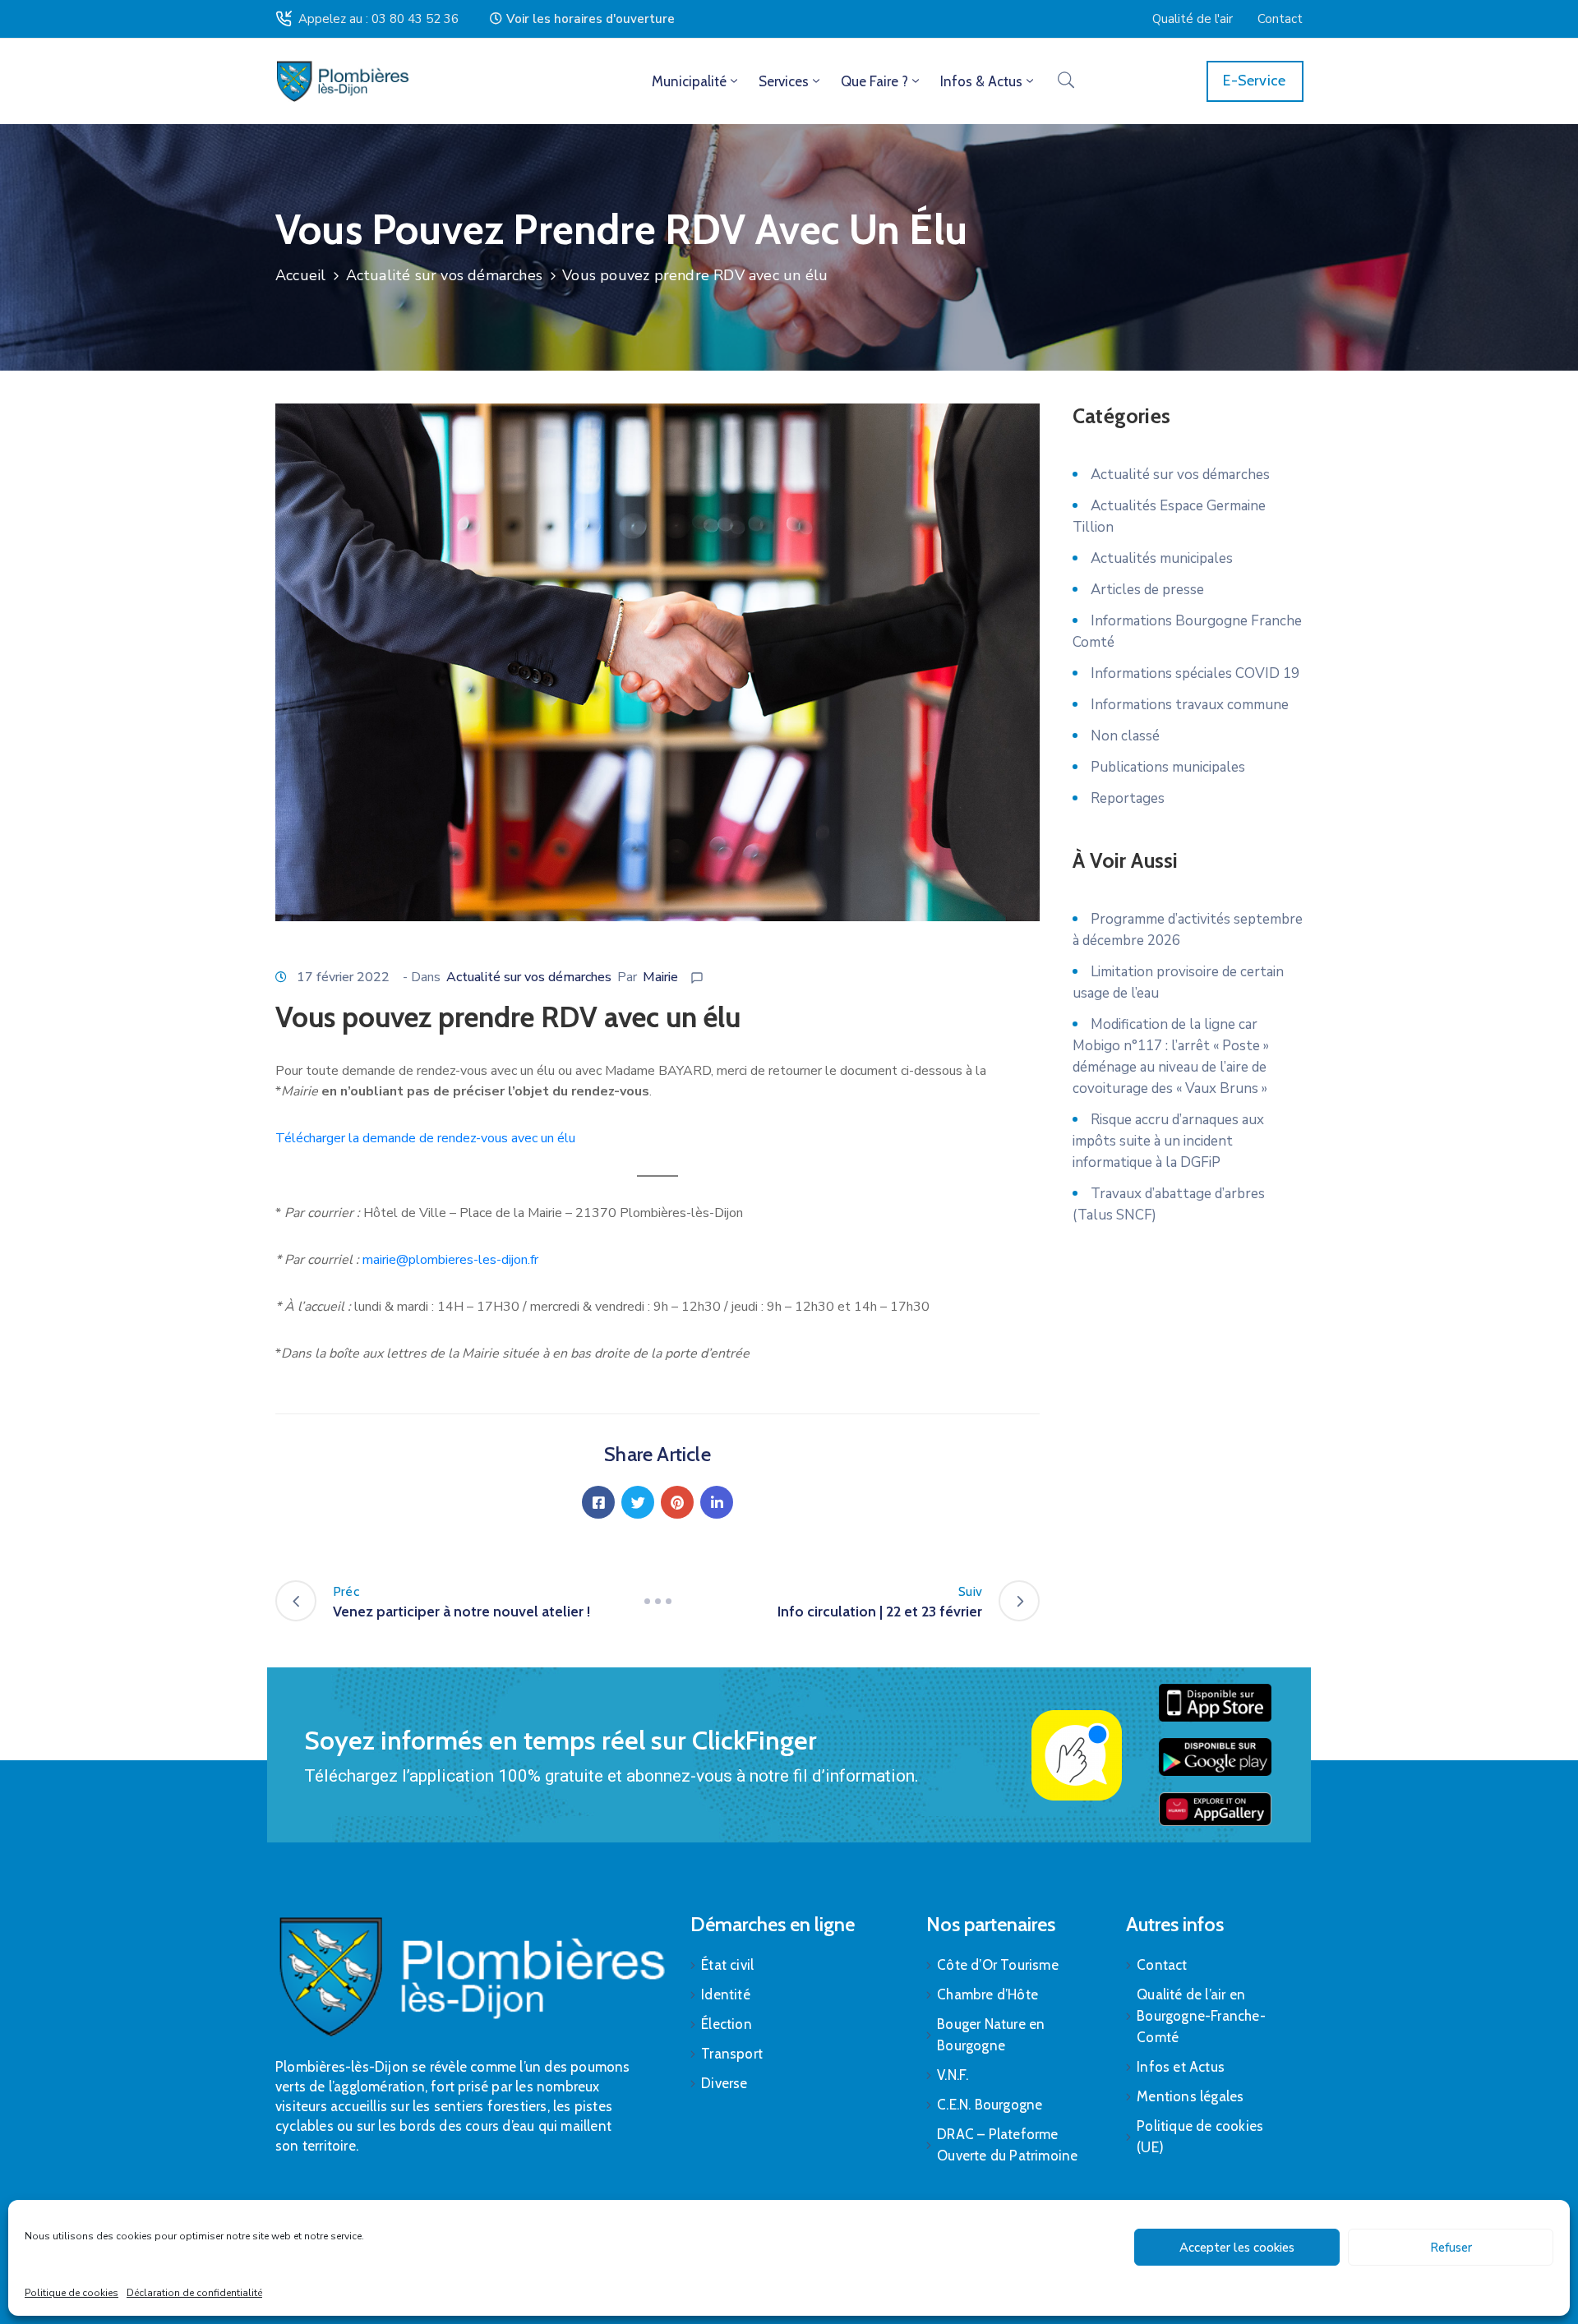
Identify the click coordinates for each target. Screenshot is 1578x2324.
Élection (727, 2024)
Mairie (660, 977)
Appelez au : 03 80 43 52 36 (378, 19)
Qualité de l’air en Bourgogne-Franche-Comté (1201, 2016)
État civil (727, 1965)
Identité (726, 1994)
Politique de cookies (72, 2293)
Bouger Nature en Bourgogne (991, 2035)
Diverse (724, 2083)
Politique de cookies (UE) (1200, 2137)
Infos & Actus (981, 81)
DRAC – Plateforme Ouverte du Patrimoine (1007, 2145)
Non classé (1125, 736)
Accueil (300, 275)
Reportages (1128, 798)
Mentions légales (1190, 2096)
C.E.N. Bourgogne (990, 2105)
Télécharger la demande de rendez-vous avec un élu (425, 1138)
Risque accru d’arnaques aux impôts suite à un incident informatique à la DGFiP (1168, 1141)
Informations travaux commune (1190, 705)
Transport (732, 2054)
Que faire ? (874, 81)
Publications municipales (1168, 767)
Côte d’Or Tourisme (998, 1965)
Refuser (1451, 2248)
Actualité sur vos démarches (444, 275)
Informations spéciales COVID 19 (1195, 673)
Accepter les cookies (1237, 2248)
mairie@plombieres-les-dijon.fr (450, 1260)
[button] (582, 19)
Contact (1162, 1965)
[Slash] (657, 1601)
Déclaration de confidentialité (194, 2293)
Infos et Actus (1181, 2067)
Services (784, 81)
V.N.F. (953, 2075)
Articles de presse (1147, 590)
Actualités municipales (1162, 558)
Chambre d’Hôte (987, 1994)
